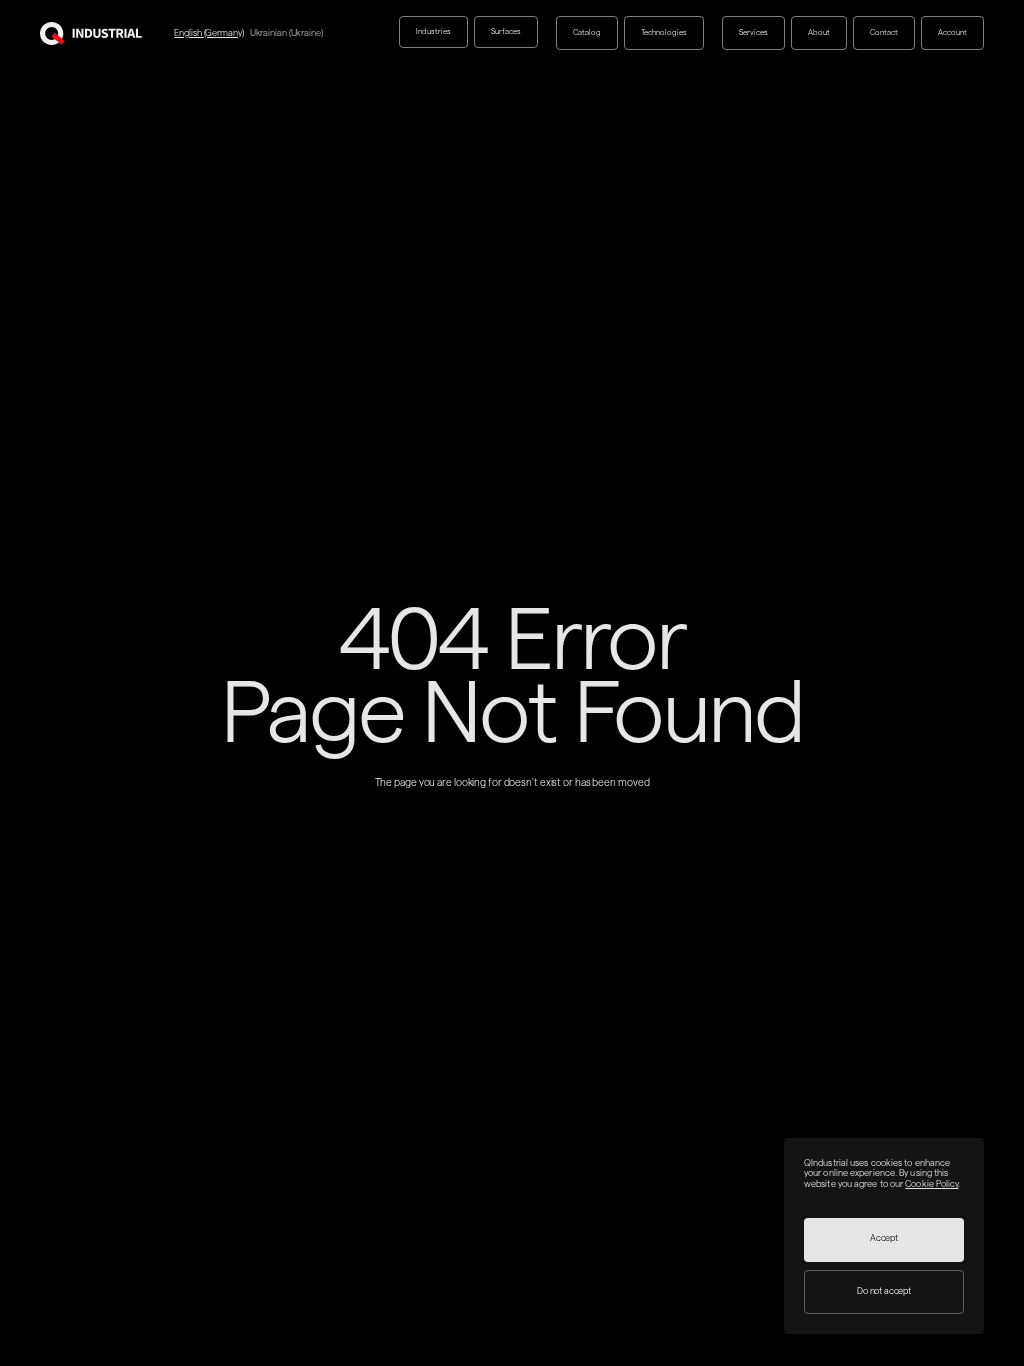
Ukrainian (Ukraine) (286, 33)
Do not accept (884, 1291)
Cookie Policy (931, 1184)
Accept (884, 1238)
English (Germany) (208, 33)
